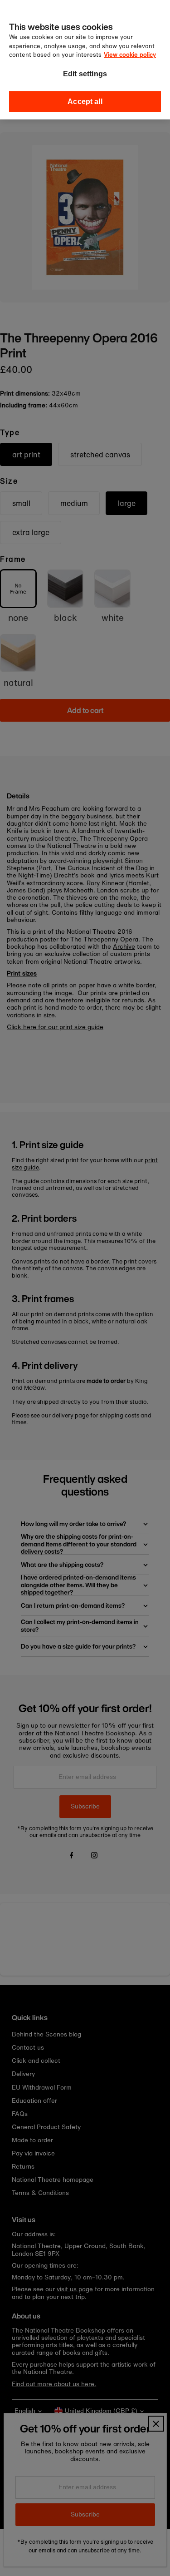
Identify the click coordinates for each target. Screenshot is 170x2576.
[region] (85, 60)
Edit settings (85, 74)
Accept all (85, 102)
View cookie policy (130, 55)
